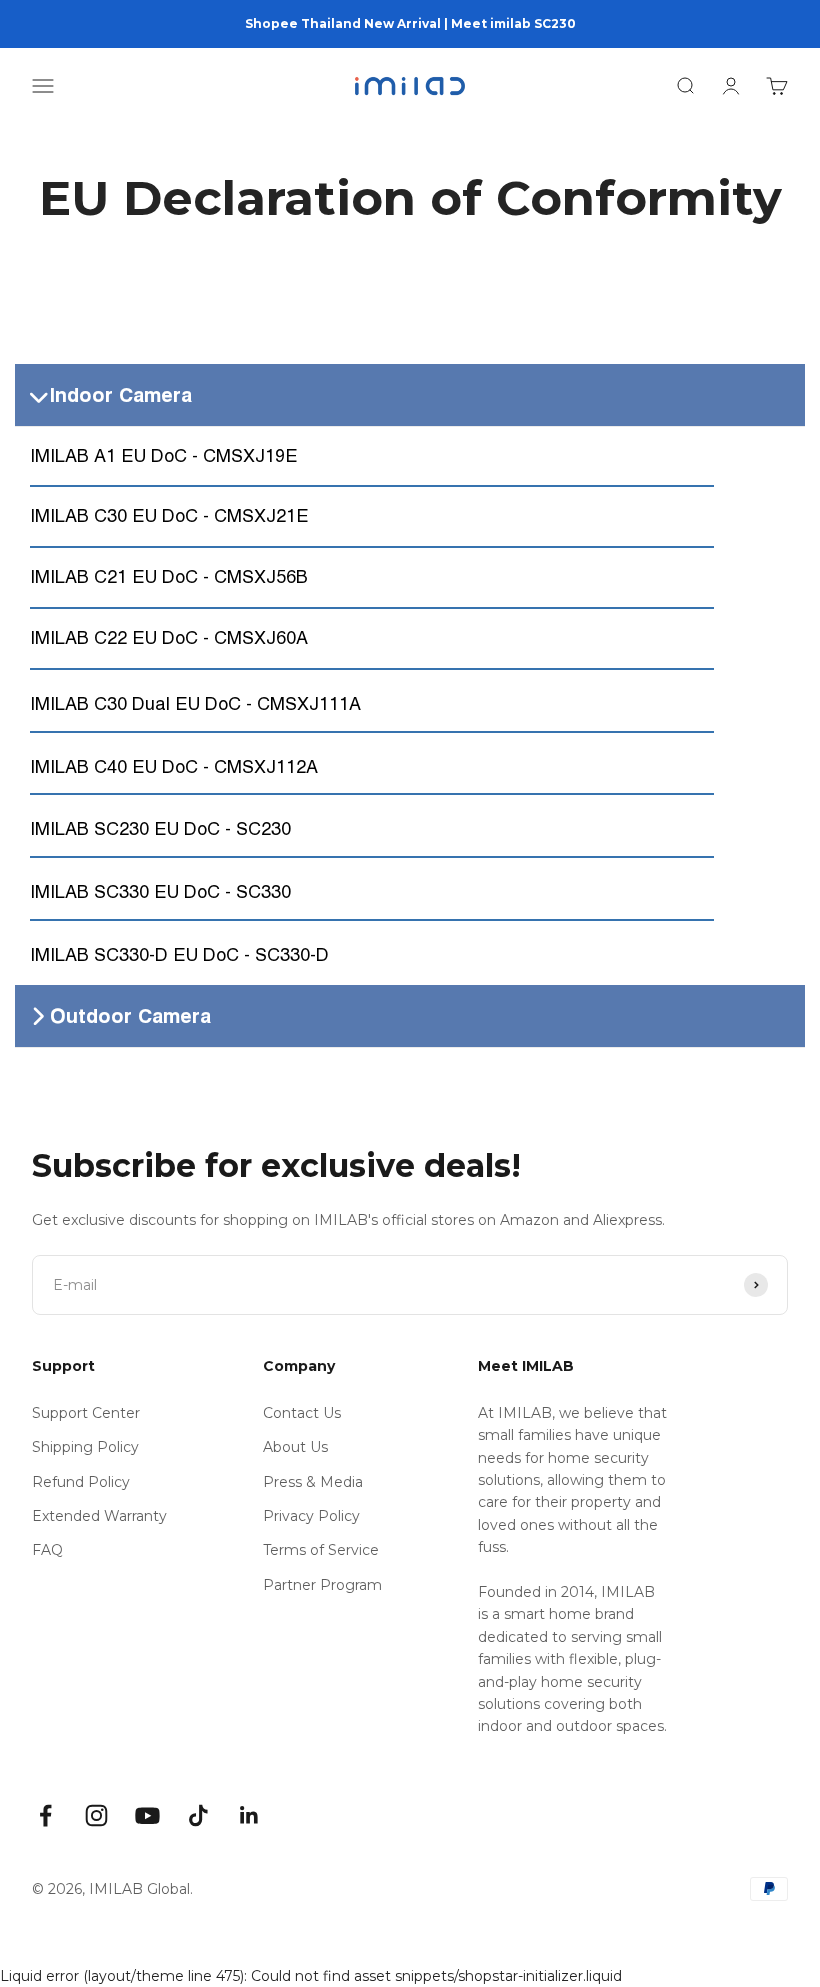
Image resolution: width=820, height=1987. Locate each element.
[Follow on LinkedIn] (249, 1815)
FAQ (47, 1550)
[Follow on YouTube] (147, 1815)
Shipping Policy (85, 1447)
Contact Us (302, 1413)
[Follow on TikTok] (198, 1815)
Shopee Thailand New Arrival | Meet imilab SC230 (410, 23)
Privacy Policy (311, 1516)
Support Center (86, 1413)
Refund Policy (81, 1482)
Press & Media (313, 1482)
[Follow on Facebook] (45, 1815)
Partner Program (322, 1585)
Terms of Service (321, 1550)
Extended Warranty (99, 1516)
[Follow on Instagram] (96, 1815)
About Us (295, 1447)
